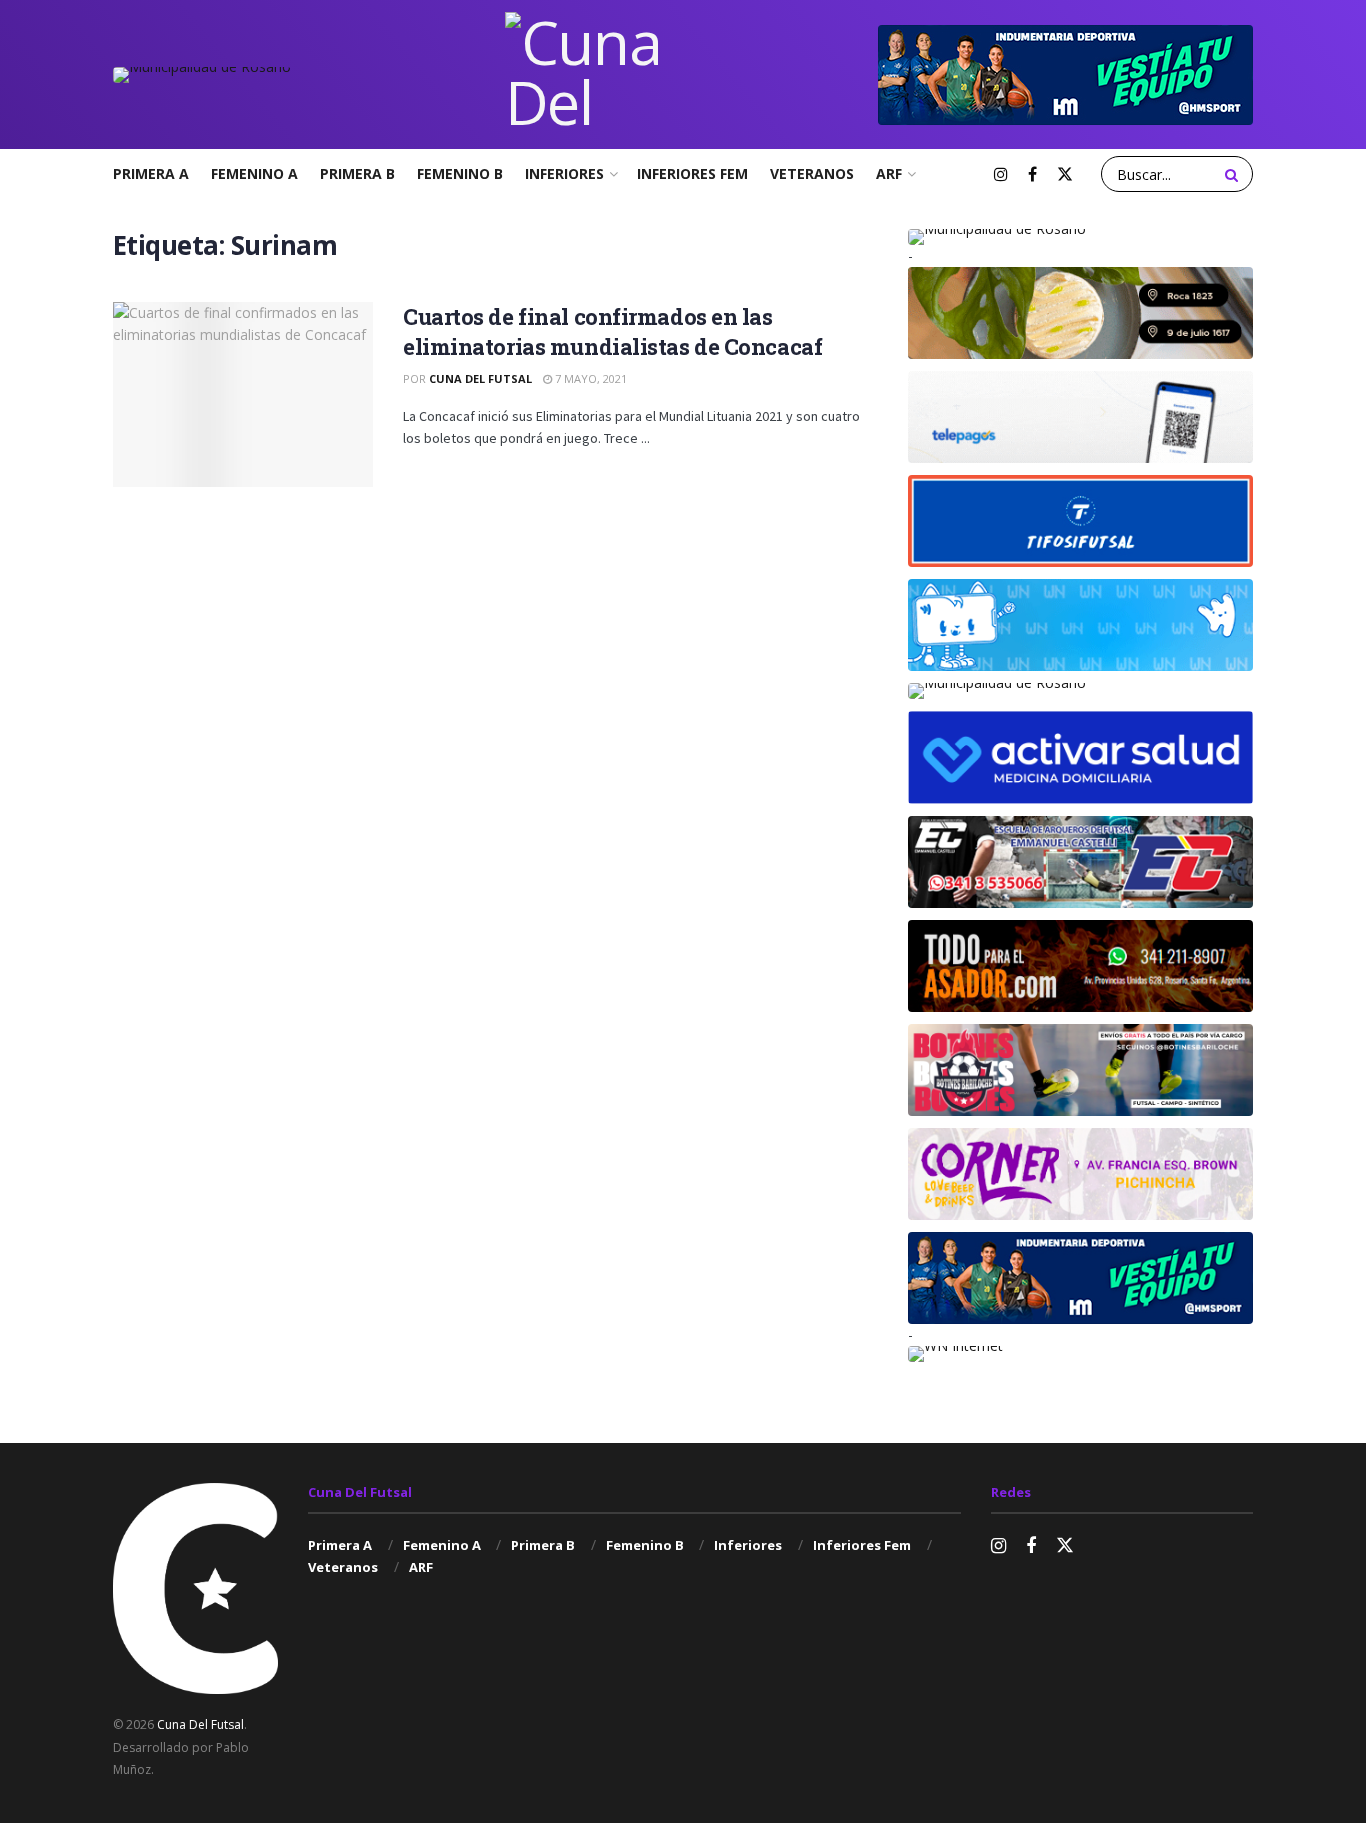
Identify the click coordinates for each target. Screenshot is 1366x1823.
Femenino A (254, 173)
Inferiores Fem (692, 173)
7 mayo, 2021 (589, 378)
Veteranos (812, 173)
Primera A (151, 173)
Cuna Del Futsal (480, 378)
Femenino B (460, 173)
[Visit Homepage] (585, 74)
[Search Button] (1234, 174)
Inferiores (564, 173)
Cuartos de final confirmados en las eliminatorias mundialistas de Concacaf (612, 332)
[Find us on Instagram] (1001, 174)
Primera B (357, 173)
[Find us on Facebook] (1032, 174)
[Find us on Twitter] (1065, 174)
